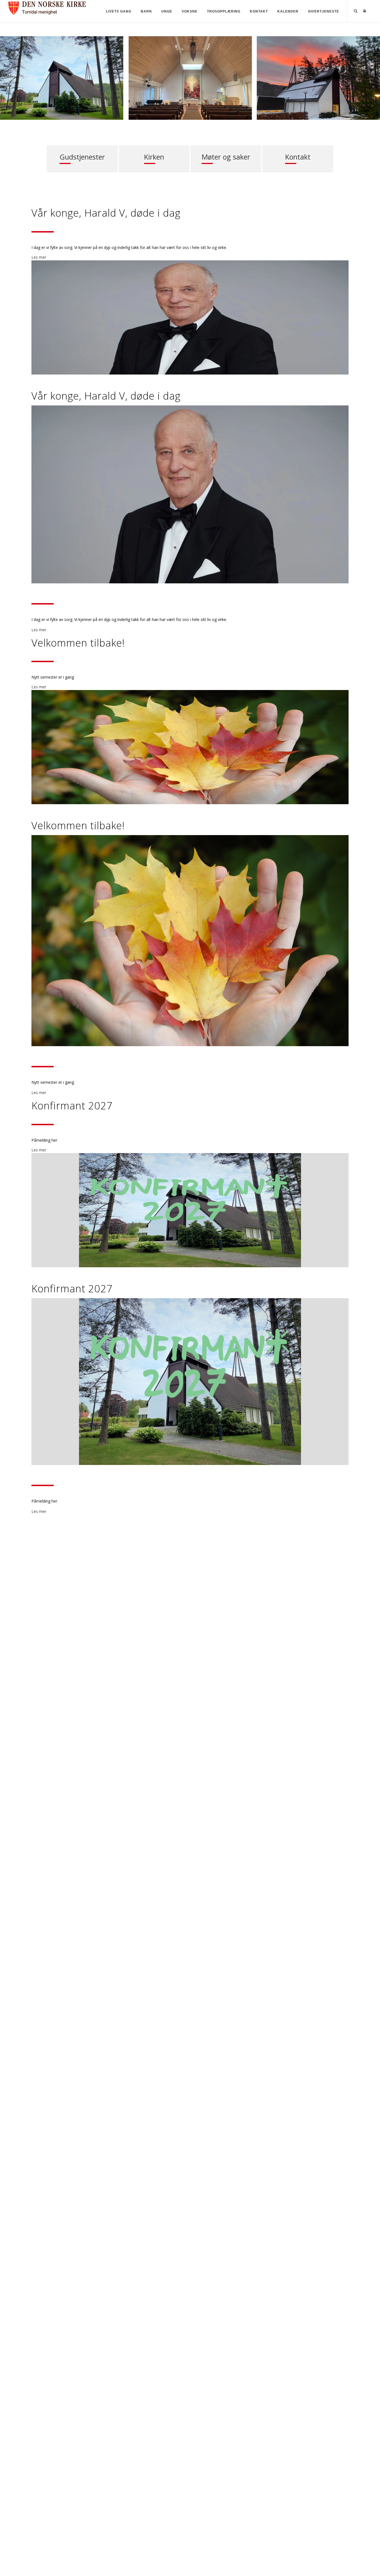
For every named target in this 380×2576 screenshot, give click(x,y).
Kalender (288, 11)
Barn (146, 11)
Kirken (154, 158)
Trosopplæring (224, 11)
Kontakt (259, 11)
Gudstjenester (82, 158)
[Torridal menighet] (50, 7)
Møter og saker (226, 158)
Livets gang (119, 11)
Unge (167, 11)
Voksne (190, 11)
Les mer (39, 257)
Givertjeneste (324, 11)
